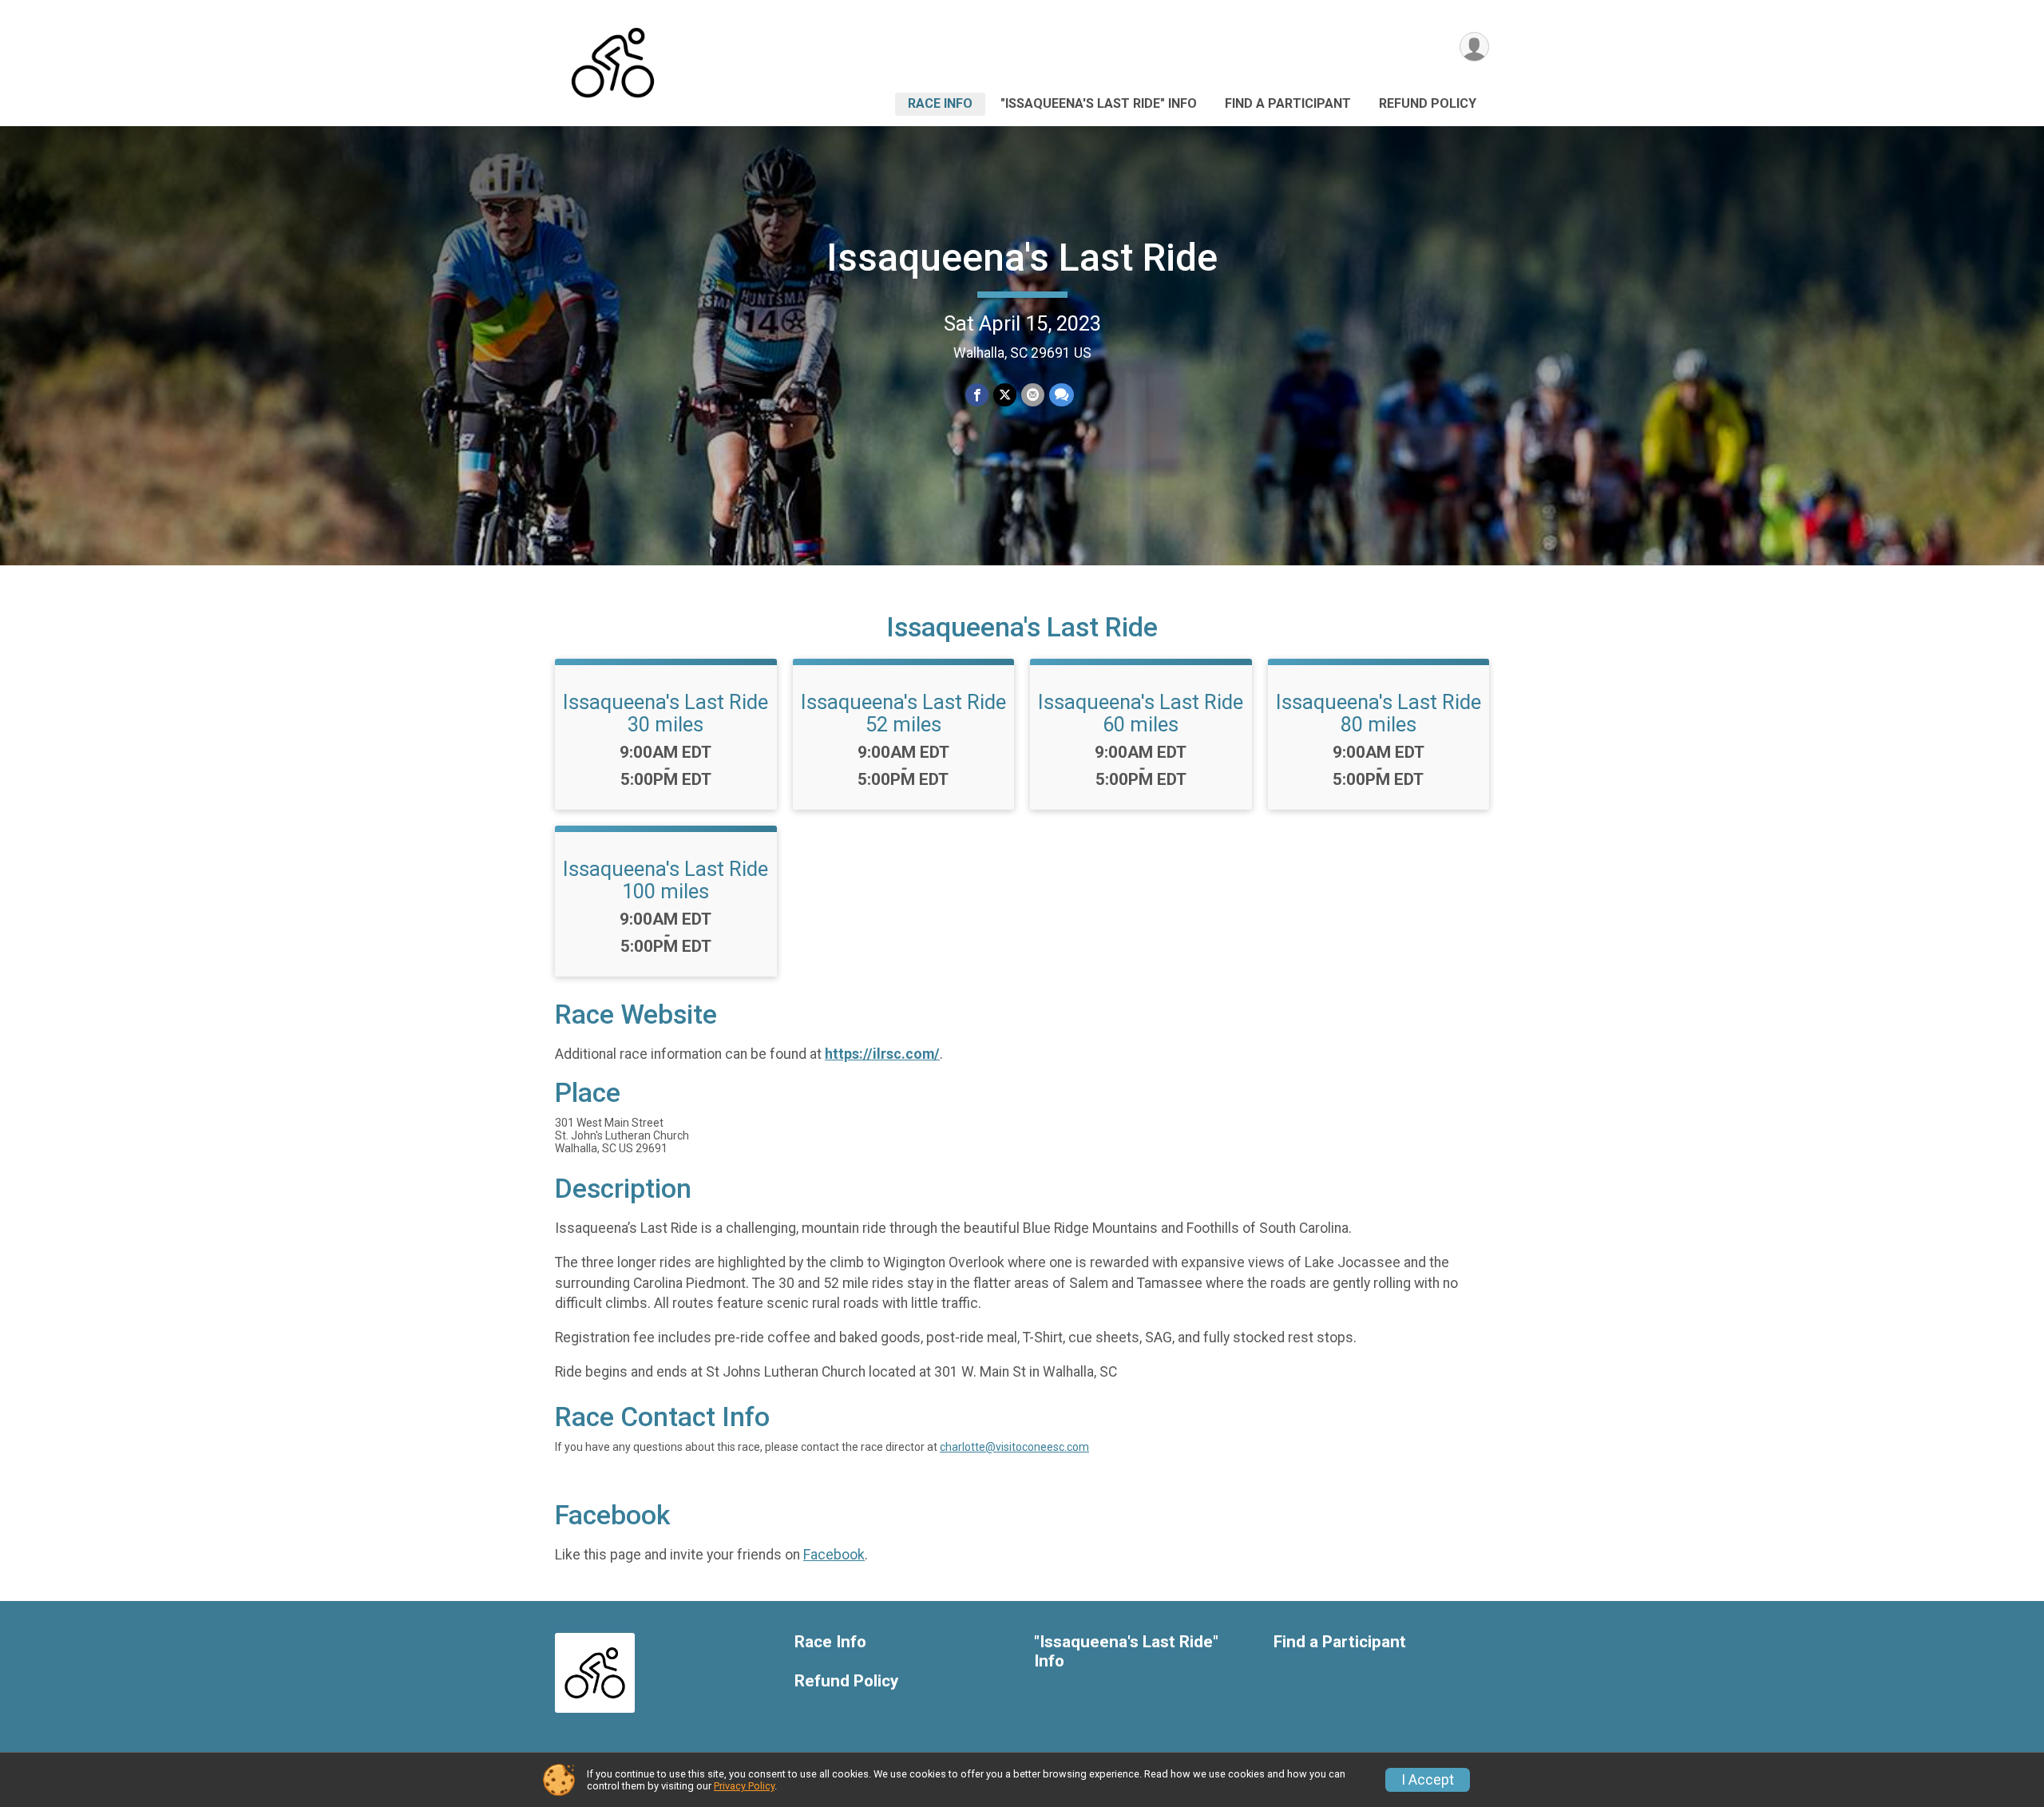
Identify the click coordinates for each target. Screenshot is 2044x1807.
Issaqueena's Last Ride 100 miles (665, 880)
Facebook (834, 1555)
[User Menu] (1474, 47)
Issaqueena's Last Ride (1022, 258)
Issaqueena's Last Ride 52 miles (903, 713)
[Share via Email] (1033, 395)
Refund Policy (1428, 103)
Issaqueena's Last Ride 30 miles (665, 713)
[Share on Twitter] (1005, 395)
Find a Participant (1288, 103)
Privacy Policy (744, 1786)
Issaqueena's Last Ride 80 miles (1379, 713)
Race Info (940, 103)
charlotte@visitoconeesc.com (1014, 1447)
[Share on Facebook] (977, 395)
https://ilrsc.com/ (882, 1054)
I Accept (1428, 1780)
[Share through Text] (1062, 395)
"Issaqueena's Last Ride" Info (1099, 103)
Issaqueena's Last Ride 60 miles (1141, 713)
